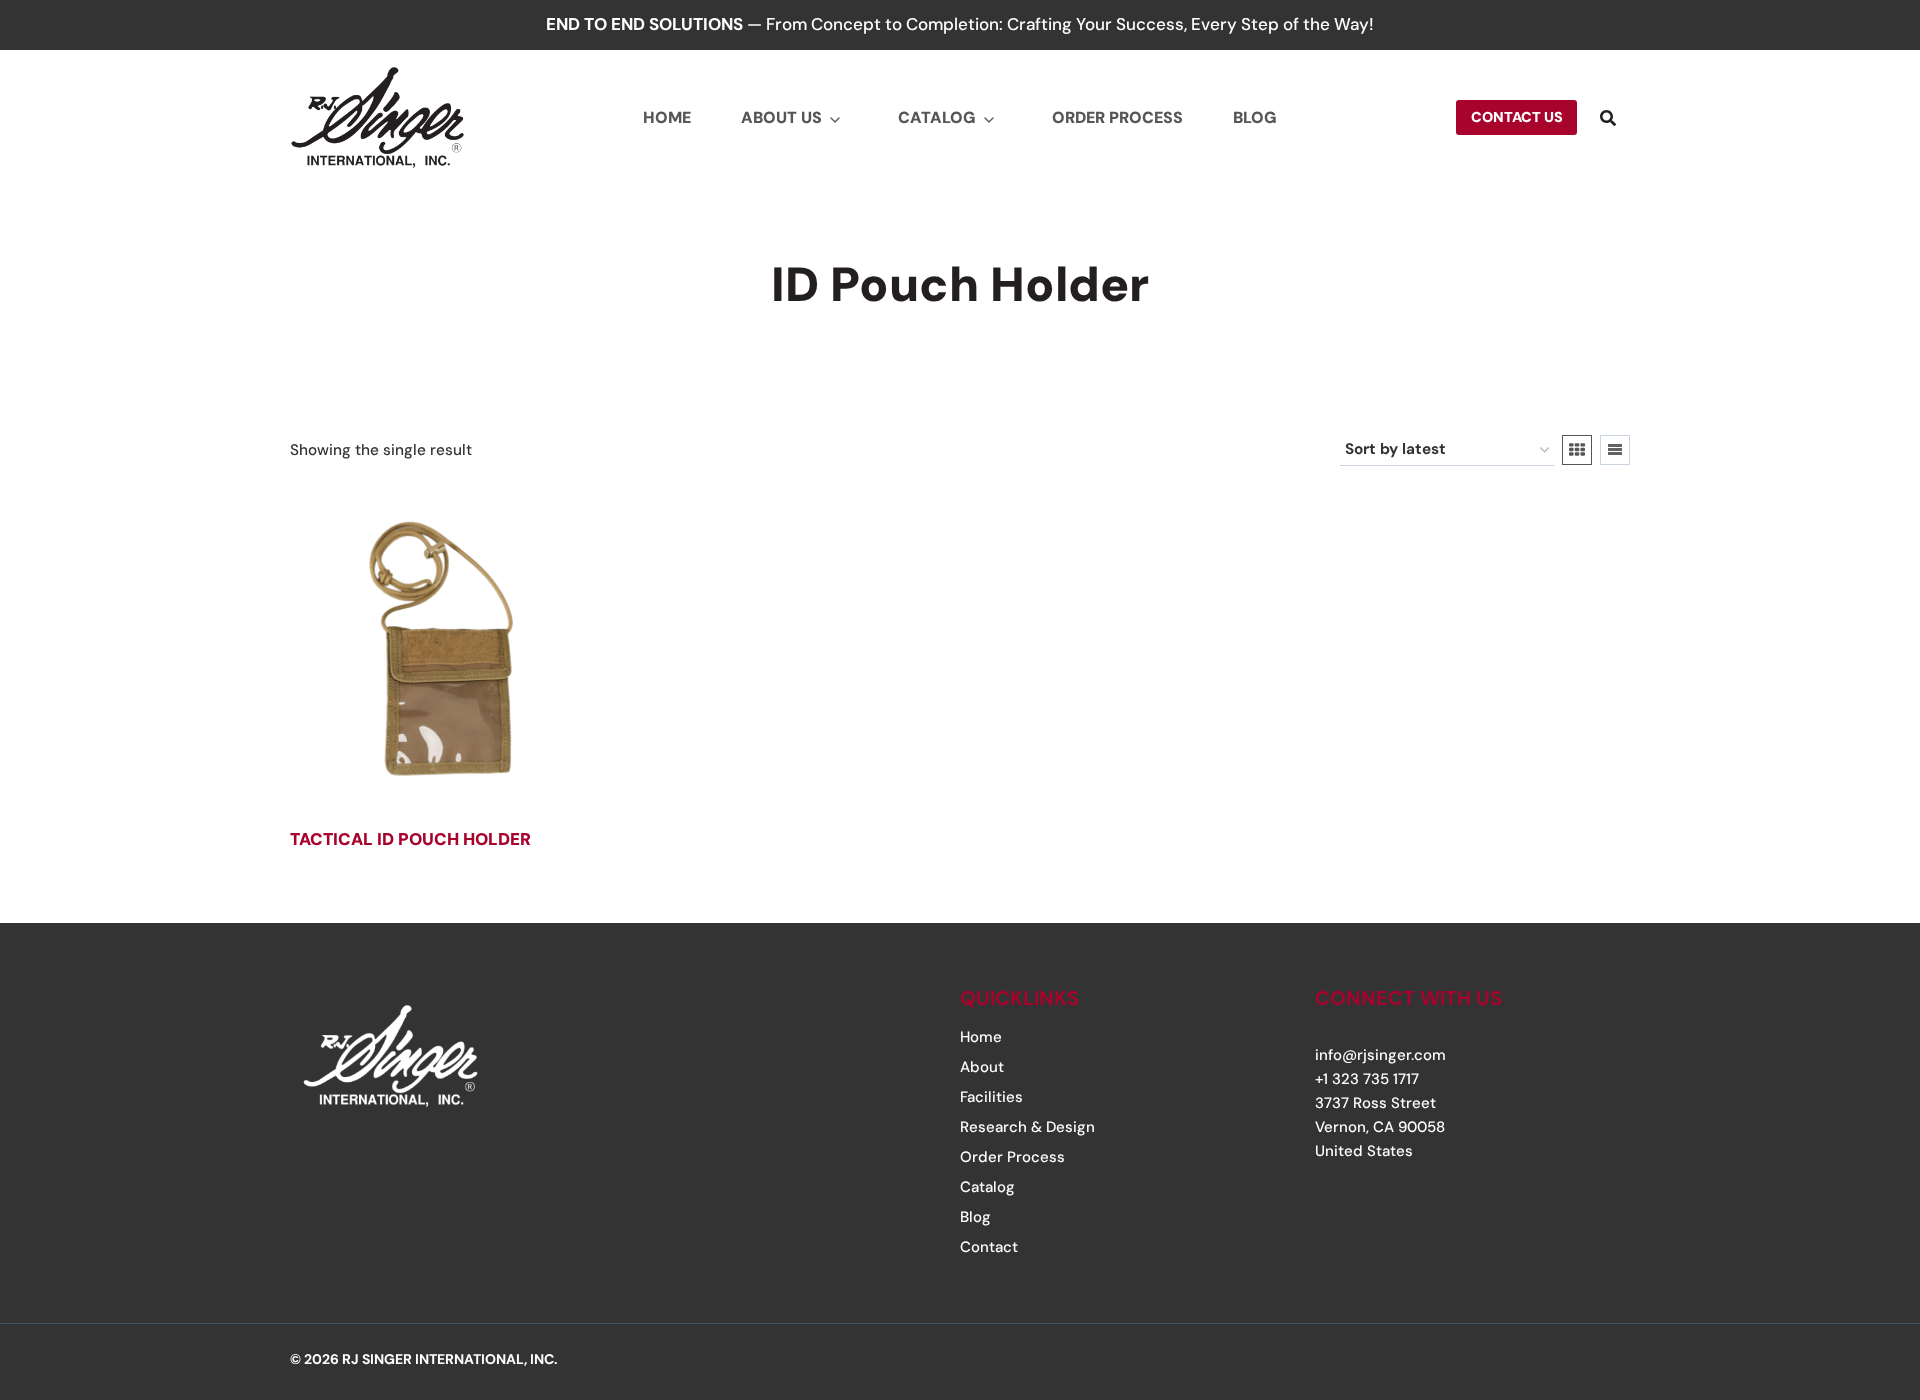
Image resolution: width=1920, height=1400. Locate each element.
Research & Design (1027, 1127)
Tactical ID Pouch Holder (410, 839)
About (982, 1067)
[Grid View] (1577, 450)
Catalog (937, 117)
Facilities (991, 1097)
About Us (781, 117)
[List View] (1615, 450)
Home (667, 117)
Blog (1255, 117)
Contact (989, 1247)
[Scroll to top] (1843, 1263)
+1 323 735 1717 (1367, 1079)
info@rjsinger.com (1380, 1055)
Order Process (1117, 117)
